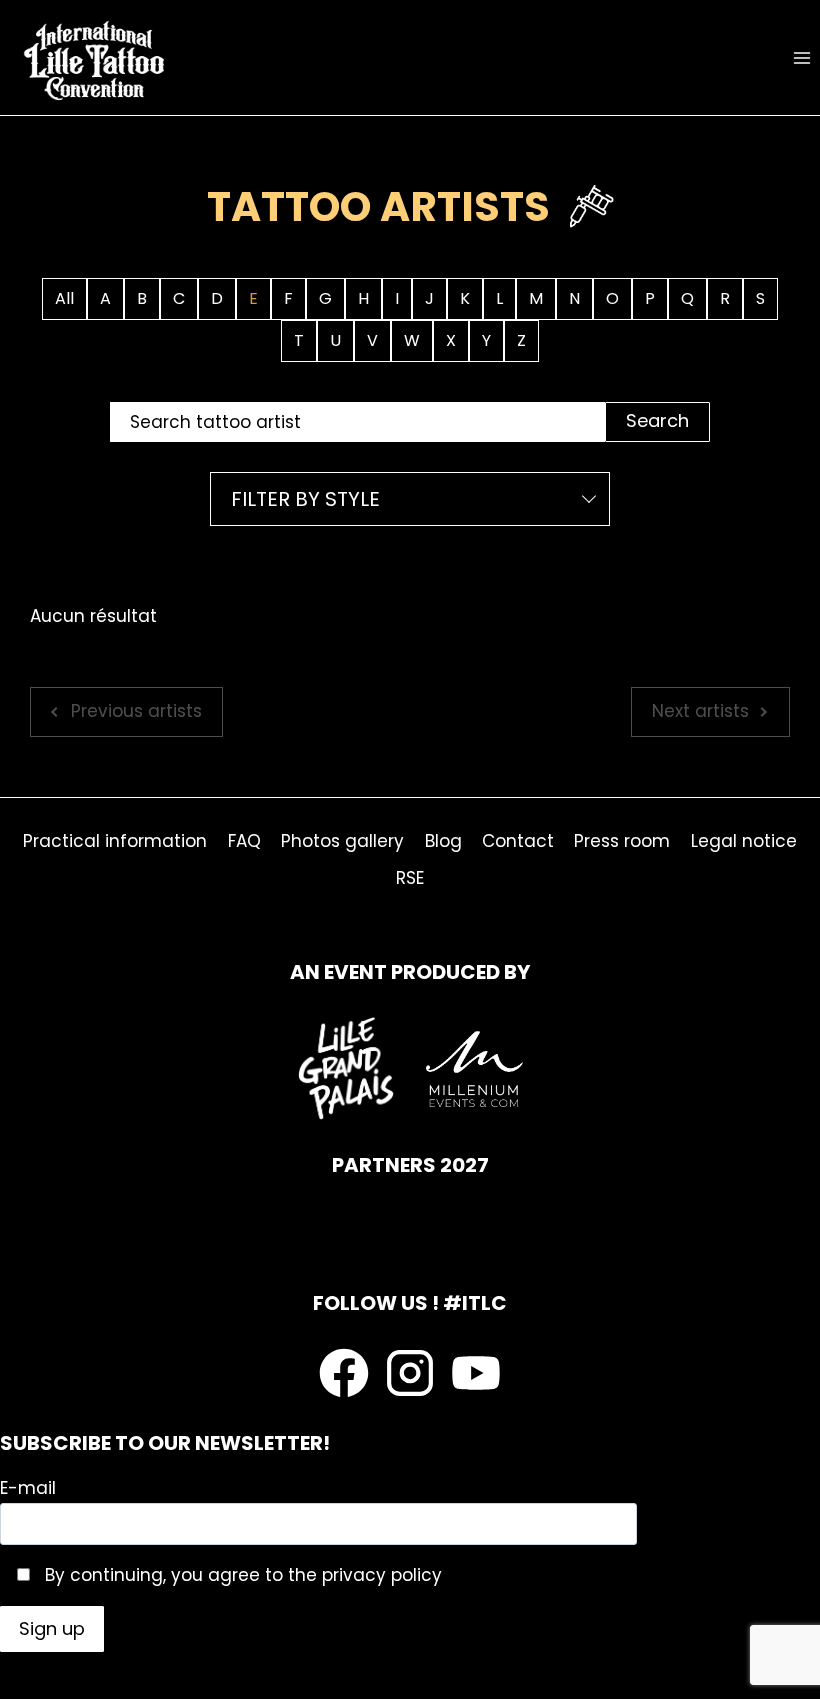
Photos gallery (342, 841)
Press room (622, 841)
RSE (410, 878)
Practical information (115, 841)
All (64, 298)
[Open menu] (801, 57)
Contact (518, 841)
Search (657, 420)
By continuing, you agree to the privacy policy (241, 1575)
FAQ (244, 841)
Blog (443, 841)
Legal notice (744, 841)
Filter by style (305, 499)
